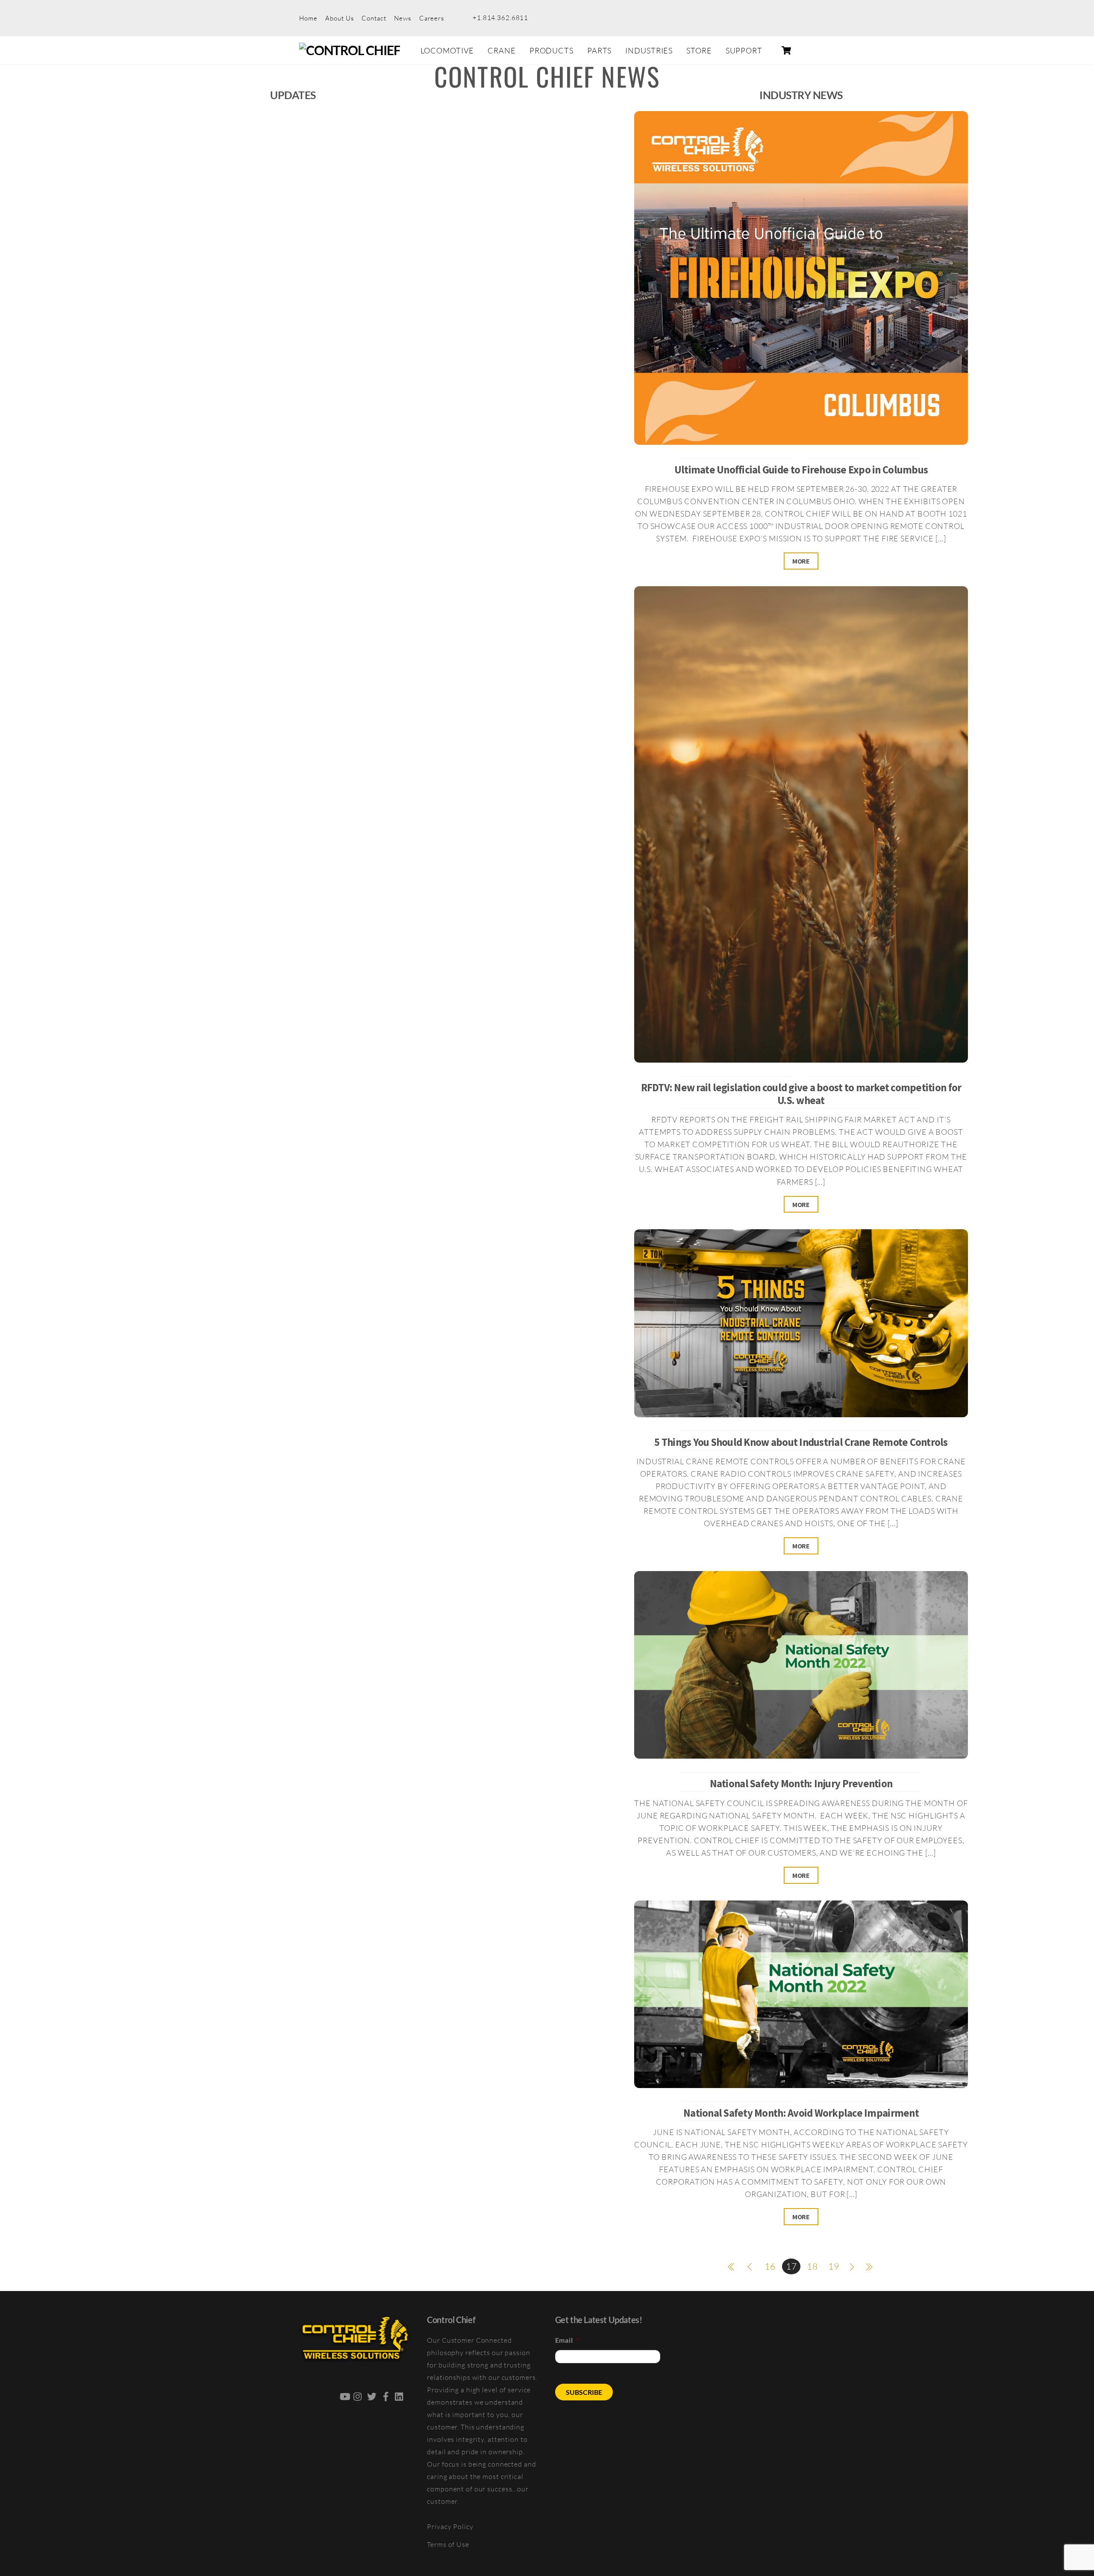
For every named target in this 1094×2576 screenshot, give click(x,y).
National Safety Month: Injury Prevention (801, 1784)
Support (744, 50)
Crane (501, 50)
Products (551, 50)
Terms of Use (448, 2544)
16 (770, 2266)
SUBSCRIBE (584, 2392)
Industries (649, 50)
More (801, 561)
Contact (374, 18)
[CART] (786, 50)
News (403, 18)
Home (308, 18)
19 (834, 2266)
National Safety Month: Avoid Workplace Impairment (801, 2113)
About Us (339, 18)
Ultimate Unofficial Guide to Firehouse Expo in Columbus (801, 470)
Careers (432, 18)
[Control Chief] (350, 50)
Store (699, 50)
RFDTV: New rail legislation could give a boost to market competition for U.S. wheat (801, 1094)
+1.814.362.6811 (500, 18)
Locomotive (447, 50)
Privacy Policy (450, 2526)
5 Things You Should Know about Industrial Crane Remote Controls (801, 1442)
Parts (599, 50)
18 (812, 2266)
